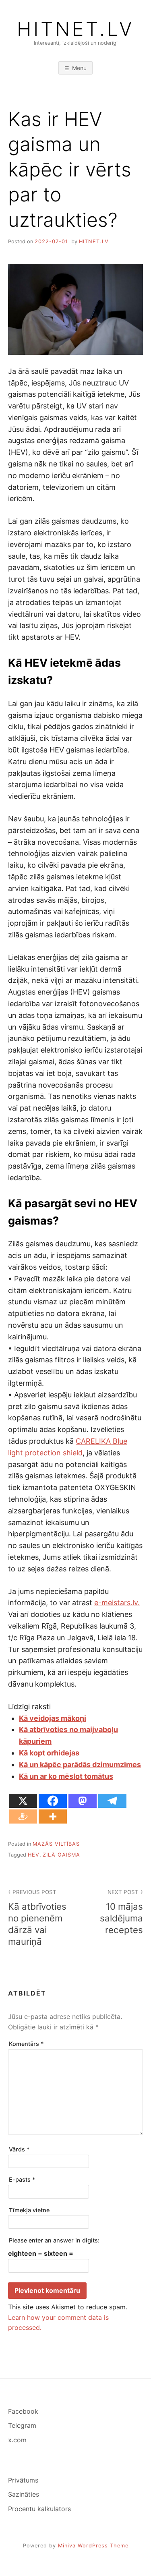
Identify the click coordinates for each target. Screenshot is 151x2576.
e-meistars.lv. (117, 1603)
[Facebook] (53, 1801)
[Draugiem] (23, 1816)
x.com (17, 2440)
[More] (53, 1816)
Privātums (23, 2480)
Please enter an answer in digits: (54, 2240)
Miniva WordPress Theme (93, 2546)
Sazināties (24, 2494)
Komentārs (26, 2044)
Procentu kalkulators (39, 2509)
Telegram (22, 2425)
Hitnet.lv (76, 29)
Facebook (23, 2411)
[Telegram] (112, 1801)
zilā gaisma (61, 1855)
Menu (79, 68)
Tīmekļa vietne (29, 2210)
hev (34, 1855)
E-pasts (22, 2179)
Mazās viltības (56, 1844)
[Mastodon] (83, 1801)
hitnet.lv (94, 241)
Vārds (19, 2149)
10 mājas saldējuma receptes (121, 1912)
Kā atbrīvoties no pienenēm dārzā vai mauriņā (37, 1918)
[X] (23, 1801)
